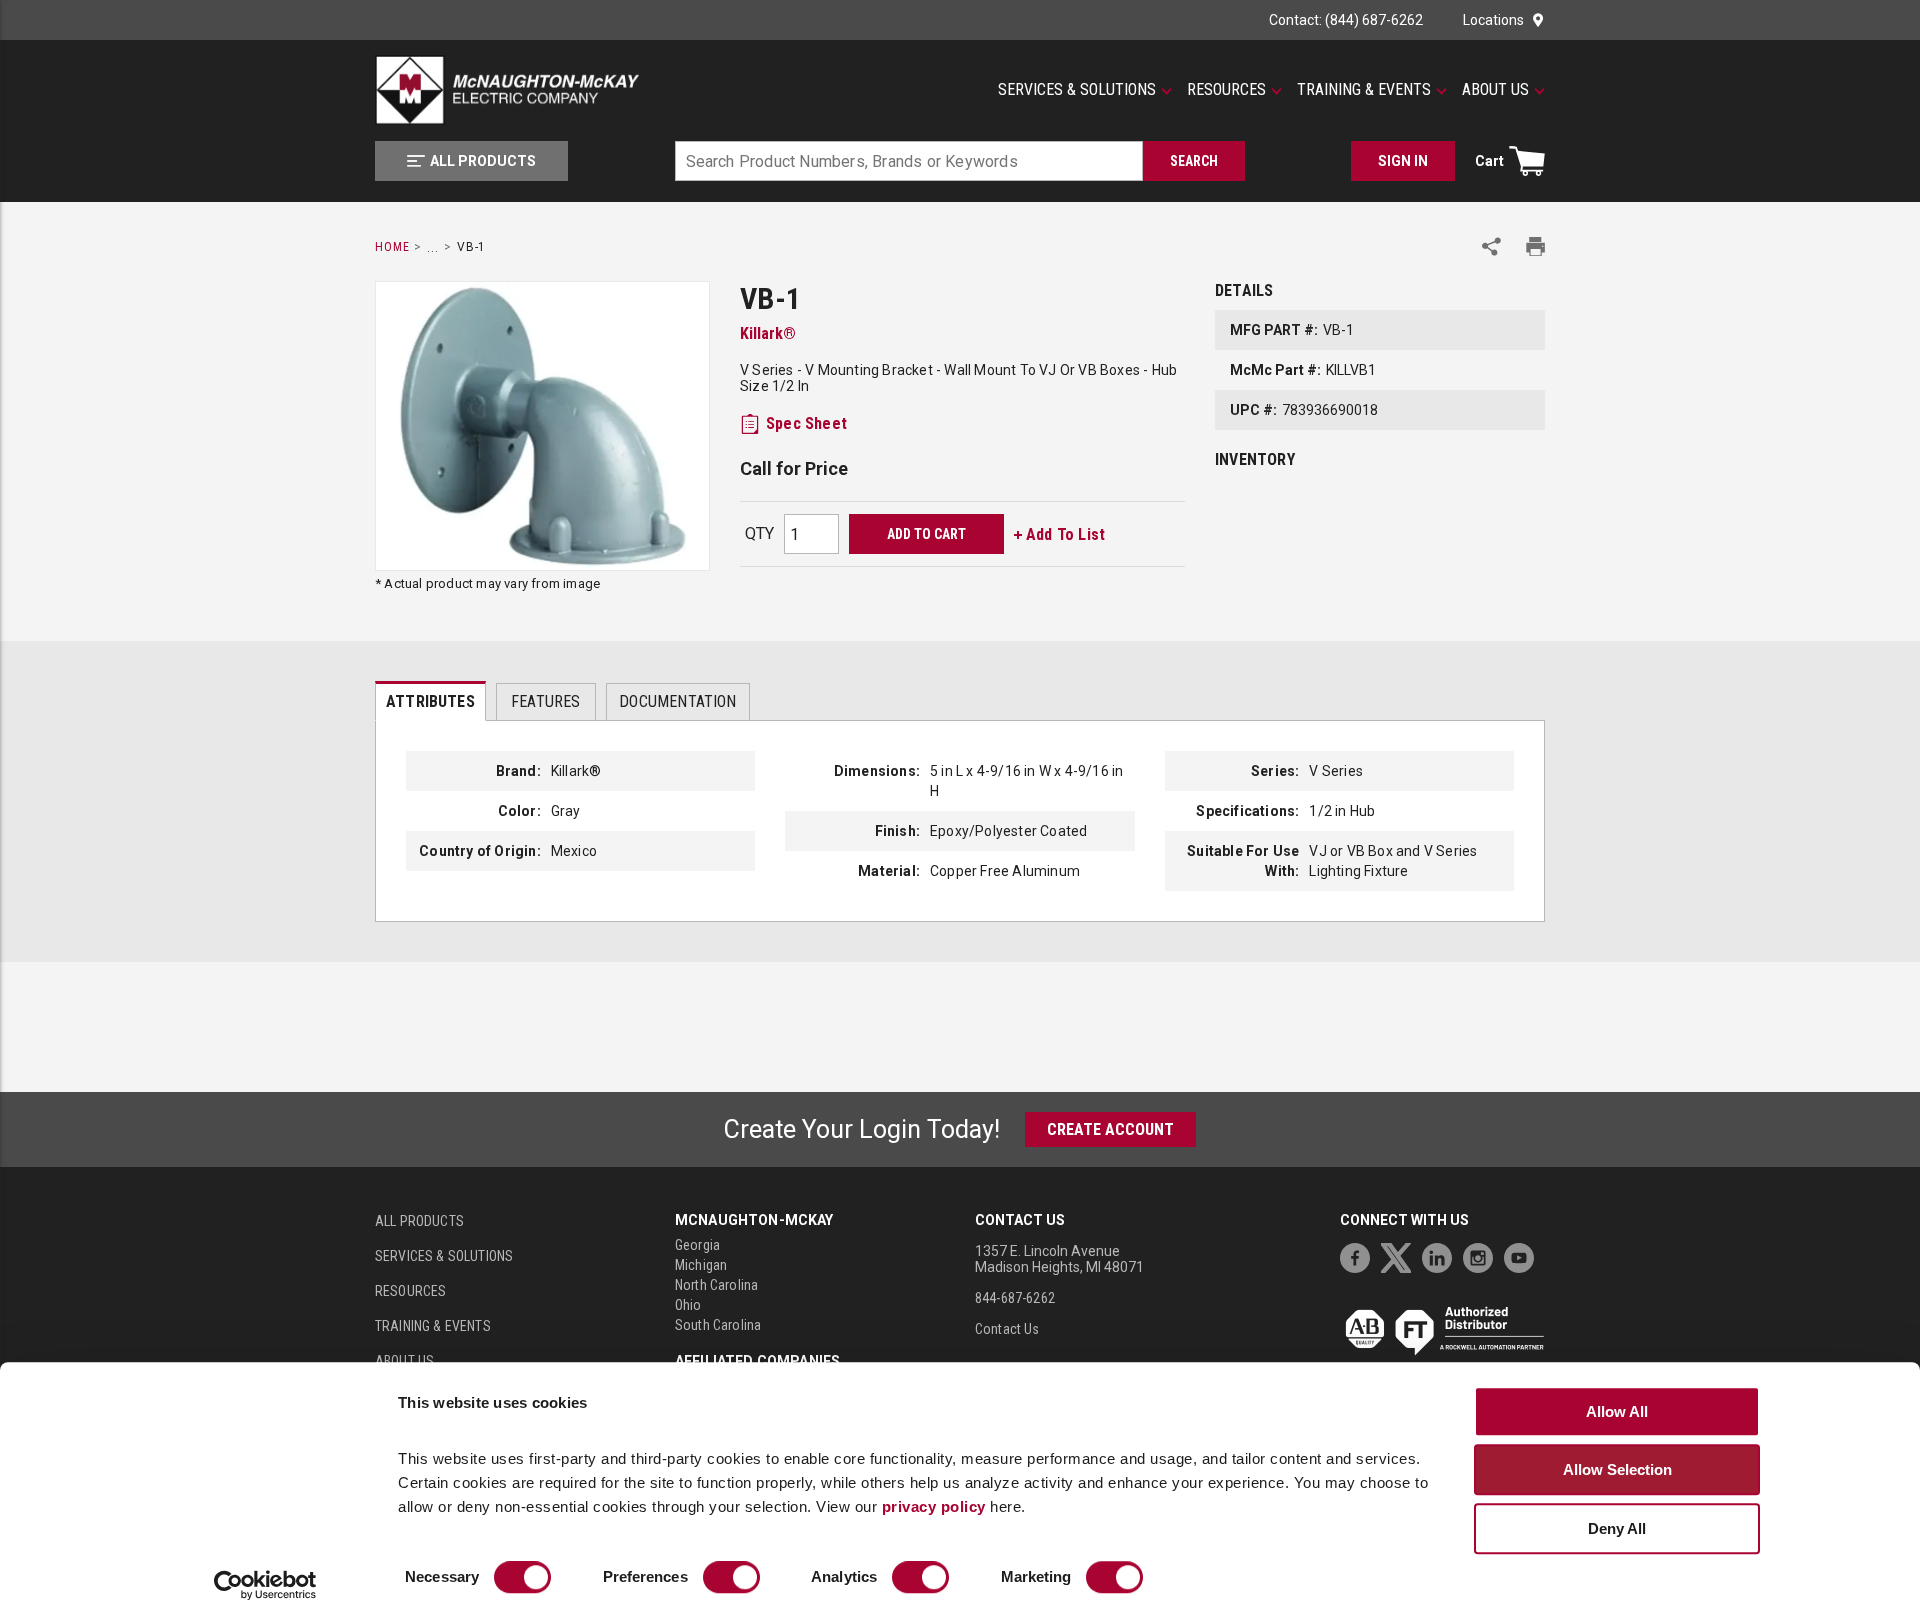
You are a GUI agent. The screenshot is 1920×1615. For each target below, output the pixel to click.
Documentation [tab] (677, 701)
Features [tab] (545, 701)
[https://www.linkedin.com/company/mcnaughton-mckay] (1442, 1255)
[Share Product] (1491, 246)
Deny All (1617, 1528)
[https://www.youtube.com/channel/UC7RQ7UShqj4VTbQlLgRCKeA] (1524, 1255)
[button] (1085, 90)
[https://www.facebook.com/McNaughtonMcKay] (1360, 1255)
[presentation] (430, 701)
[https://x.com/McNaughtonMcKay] (1401, 1255)
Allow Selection (1617, 1469)
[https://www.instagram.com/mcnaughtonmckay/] (1483, 1255)
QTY (759, 533)
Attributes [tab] (430, 701)
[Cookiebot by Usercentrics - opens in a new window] (265, 1586)
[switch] (731, 1578)
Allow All (1617, 1411)
